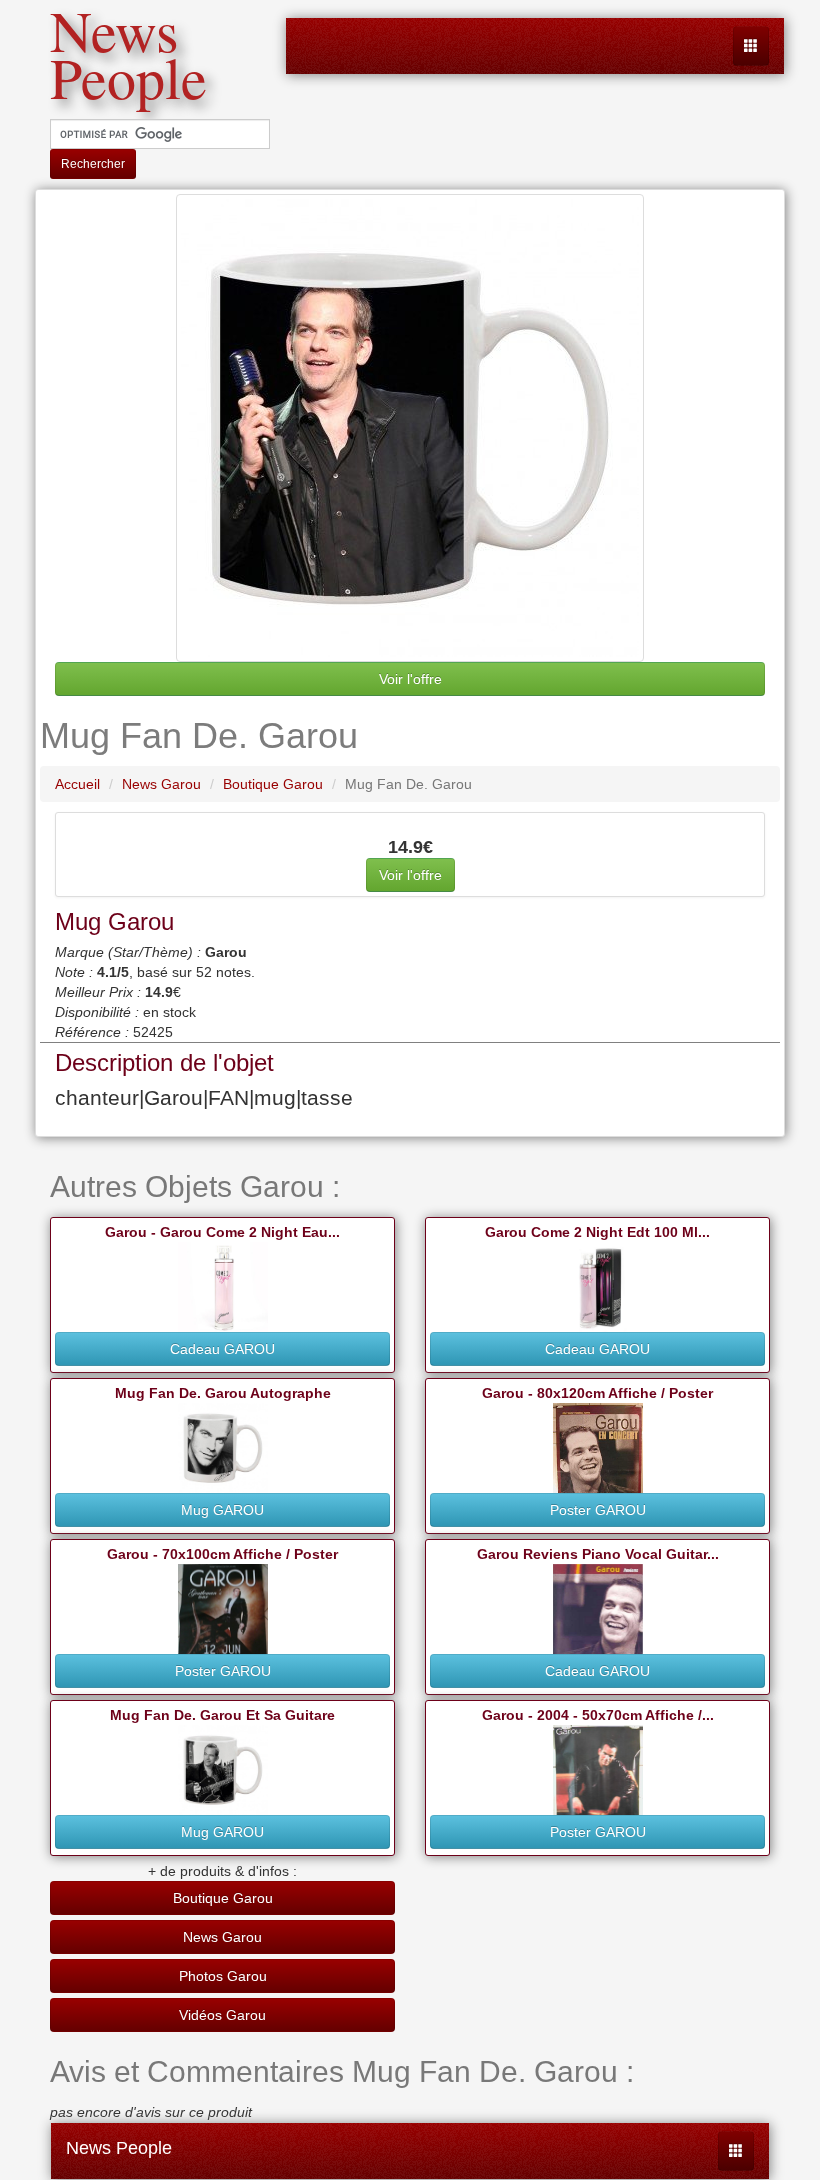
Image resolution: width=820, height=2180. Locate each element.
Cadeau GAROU (222, 1349)
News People (119, 2148)
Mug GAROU (222, 1510)
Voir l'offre (410, 679)
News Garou (222, 1937)
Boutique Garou (223, 1898)
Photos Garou (223, 1976)
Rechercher (93, 164)
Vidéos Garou (222, 2015)
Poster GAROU (598, 1510)
